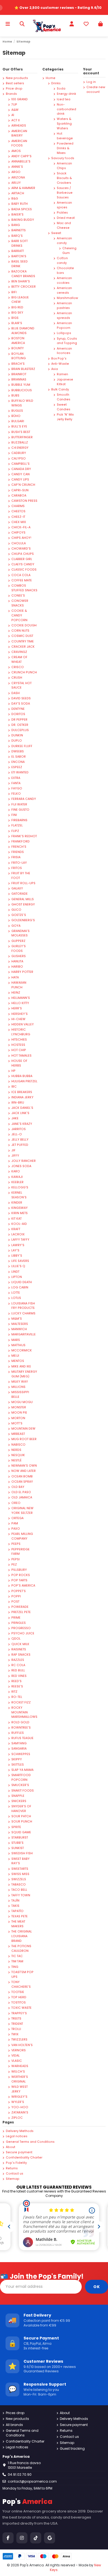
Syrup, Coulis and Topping (67, 341)
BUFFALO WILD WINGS (22, 403)
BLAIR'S (17, 323)
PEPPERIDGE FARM (20, 1552)
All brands (14, 2425)
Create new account (96, 90)
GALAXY (17, 888)
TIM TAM (17, 1961)
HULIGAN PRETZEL (24, 1081)
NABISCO (18, 1445)
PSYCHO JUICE (23, 1633)
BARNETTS (19, 230)
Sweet (56, 233)
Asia (55, 369)
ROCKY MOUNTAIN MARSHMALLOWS (24, 1712)
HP (13, 1071)
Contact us (15, 2174)
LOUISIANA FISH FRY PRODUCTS (23, 1306)
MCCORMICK (22, 1350)
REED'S (16, 1681)
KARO (16, 1171)
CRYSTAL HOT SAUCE (21, 686)
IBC (14, 1087)
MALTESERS (20, 1324)
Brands (11, 94)
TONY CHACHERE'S (21, 1984)
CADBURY (19, 453)
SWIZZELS (19, 1879)
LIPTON (17, 1277)
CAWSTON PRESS (24, 501)
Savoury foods (63, 158)
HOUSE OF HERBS (19, 1063)
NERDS (16, 1450)
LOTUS (16, 1298)
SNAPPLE (18, 1796)
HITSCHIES (19, 1040)
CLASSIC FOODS (24, 570)
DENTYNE (18, 709)
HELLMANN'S (21, 998)
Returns (12, 2168)
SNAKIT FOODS (23, 1791)
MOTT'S (17, 1423)
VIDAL (16, 2056)
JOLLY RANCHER (24, 1161)
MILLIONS (18, 1387)
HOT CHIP (19, 1050)
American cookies (64, 280)
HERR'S (17, 1008)
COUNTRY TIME (23, 641)
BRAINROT (19, 374)
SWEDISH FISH (22, 1853)
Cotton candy (62, 261)
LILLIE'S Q (18, 1266)
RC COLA (18, 1665)
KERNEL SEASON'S (19, 1195)
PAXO (16, 1529)
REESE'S (17, 1686)
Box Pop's (59, 359)
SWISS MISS (20, 1874)
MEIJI (15, 1356)
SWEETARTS (20, 1869)
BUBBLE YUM (21, 385)
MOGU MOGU (22, 1402)
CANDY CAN (20, 474)
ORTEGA (17, 1518)
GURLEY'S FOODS (19, 949)
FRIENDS (18, 852)
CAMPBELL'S (20, 464)
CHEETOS (18, 511)
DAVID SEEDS (21, 698)
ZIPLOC (17, 2118)
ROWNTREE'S (21, 1728)
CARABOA (19, 496)
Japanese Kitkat (65, 382)
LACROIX (18, 1234)
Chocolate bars (65, 271)
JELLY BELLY (20, 1140)
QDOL (16, 1639)
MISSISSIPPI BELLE (20, 1395)
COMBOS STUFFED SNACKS (24, 588)
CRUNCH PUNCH (24, 672)
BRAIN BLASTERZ (23, 369)
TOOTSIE (18, 1992)
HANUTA (17, 961)
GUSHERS (19, 956)
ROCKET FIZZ (21, 1702)
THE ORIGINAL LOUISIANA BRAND (22, 1936)
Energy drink (66, 94)
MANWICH (19, 1329)
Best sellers (15, 83)
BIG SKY (17, 313)
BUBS (15, 396)
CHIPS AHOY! (21, 538)
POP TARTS (19, 1580)
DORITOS (18, 714)
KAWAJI (17, 1177)
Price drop (14, 89)
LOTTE (16, 1293)
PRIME (16, 1618)
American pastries (64, 306)
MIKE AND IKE (21, 1366)
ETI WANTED (20, 772)
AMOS (16, 151)
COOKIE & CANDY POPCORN (19, 615)
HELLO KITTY (20, 1003)
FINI (14, 815)
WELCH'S (18, 2072)
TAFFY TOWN (21, 1895)
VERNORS (19, 2050)
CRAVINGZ (19, 652)
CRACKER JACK (23, 647)
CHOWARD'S (21, 549)
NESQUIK (18, 1455)
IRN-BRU (18, 1103)
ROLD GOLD (20, 1722)
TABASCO (19, 1885)
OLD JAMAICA (22, 1497)
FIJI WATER (19, 804)
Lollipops (64, 333)
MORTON (18, 1418)
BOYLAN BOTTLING (19, 356)
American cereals (64, 290)
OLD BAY (18, 1487)
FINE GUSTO (20, 810)
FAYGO (17, 788)
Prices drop (15, 2413)
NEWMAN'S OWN (24, 1466)
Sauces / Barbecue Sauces (65, 193)
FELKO (16, 794)
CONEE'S (18, 596)
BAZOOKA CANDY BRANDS (23, 274)
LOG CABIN (20, 1287)
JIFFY (15, 1156)
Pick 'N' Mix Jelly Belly (65, 417)
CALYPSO (19, 459)
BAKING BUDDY (23, 220)
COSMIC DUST (22, 636)
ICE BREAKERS (22, 1092)
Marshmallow (67, 298)
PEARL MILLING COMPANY (22, 1536)
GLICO (16, 910)
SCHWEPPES (21, 1754)
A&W (15, 110)
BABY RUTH (20, 204)
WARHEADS (20, 2066)
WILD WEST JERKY (20, 2089)
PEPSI (16, 1559)
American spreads (64, 316)
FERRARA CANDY (24, 799)
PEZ (14, 1565)
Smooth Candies (64, 397)
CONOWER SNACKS (20, 603)
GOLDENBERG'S (23, 920)
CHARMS (18, 506)
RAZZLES (18, 1660)
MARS (16, 1340)
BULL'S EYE (19, 426)
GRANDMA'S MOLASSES (20, 933)
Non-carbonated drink (66, 109)
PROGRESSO (21, 1628)
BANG (16, 225)
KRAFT (16, 1229)
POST (15, 1602)
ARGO (16, 172)
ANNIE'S (17, 167)
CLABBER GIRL (22, 559)
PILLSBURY (19, 1570)
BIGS (15, 318)
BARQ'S (17, 236)
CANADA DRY (21, 469)
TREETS (16, 2019)
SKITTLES (18, 1765)
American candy (64, 241)
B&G (15, 199)
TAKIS (15, 1906)
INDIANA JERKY (22, 1097)
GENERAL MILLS (23, 899)
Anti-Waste (60, 364)
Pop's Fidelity (16, 2163)
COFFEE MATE (22, 580)
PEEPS (16, 1544)
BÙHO (16, 416)
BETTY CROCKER (24, 287)
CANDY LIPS (20, 480)
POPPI (16, 1596)
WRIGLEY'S (19, 2097)
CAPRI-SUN (20, 490)
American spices (64, 205)
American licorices (64, 351)
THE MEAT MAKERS (18, 1924)
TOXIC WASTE (21, 2008)
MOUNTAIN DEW (23, 1429)
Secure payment (19, 2152)
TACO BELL (19, 1890)
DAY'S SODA (21, 704)
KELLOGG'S (20, 1187)
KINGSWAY (20, 1208)
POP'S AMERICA (23, 1586)
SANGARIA (19, 1749)
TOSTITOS (19, 2003)
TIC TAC (17, 1956)
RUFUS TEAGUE (22, 1738)
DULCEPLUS (20, 730)
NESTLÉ (16, 1460)
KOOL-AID (19, 1224)
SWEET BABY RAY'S (20, 1861)
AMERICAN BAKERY (19, 133)
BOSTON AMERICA (18, 341)
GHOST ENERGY (23, 904)
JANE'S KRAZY (22, 1124)
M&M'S (17, 1319)
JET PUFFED (20, 1145)
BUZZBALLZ (20, 443)
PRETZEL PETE (21, 1612)
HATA (15, 977)
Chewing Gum (69, 251)
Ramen (62, 374)
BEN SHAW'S (21, 281)
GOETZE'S (19, 915)
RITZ (14, 1692)
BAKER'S (17, 215)
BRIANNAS (19, 380)
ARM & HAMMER (23, 188)
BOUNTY (18, 348)
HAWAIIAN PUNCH (19, 985)
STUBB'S (17, 1843)
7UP (14, 105)
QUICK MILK (20, 1644)
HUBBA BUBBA (22, 1076)
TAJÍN (15, 1901)
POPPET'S (19, 1591)
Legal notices (17, 2136)
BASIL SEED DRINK (20, 264)
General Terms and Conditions (30, 2142)
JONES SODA (21, 1166)
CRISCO (18, 667)
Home (51, 78)
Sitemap (13, 2179)
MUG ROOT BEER (24, 1439)
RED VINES (19, 1676)
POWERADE (20, 1607)
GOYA (16, 926)
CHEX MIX (19, 522)
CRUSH (17, 678)
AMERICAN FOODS (19, 143)
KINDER (17, 1203)
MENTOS (18, 1361)
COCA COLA (21, 575)
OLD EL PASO (21, 1492)
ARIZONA (18, 178)
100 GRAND (20, 99)
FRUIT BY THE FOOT (21, 876)
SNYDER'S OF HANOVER (21, 1809)
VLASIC (17, 2061)
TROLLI (16, 2029)
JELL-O (17, 1134)
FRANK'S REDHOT (24, 836)
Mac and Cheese (64, 225)
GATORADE (20, 894)
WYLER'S (18, 2102)
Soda (61, 89)
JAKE (15, 1118)
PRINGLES (19, 1623)
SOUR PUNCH (22, 1822)
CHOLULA (19, 543)
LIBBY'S (17, 1256)
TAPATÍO (17, 1911)
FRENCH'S (19, 847)
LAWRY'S (18, 1245)
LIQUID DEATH (22, 1282)
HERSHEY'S (20, 1014)
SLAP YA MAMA (22, 1770)
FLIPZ (15, 831)
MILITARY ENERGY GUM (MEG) (24, 1374)
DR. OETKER (20, 725)
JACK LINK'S (20, 1113)
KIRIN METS (20, 1213)
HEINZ (16, 993)
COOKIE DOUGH (24, 625)
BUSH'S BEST (21, 432)
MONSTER (19, 1407)
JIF (13, 1150)
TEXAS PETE (20, 1916)
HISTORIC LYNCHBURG (21, 1032)
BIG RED (17, 307)
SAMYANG (19, 1743)
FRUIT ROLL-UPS (23, 883)
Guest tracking (72, 2449)
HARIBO (17, 967)
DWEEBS (18, 751)
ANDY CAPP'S (21, 156)
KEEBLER (17, 1182)
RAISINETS (19, 1649)
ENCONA (18, 762)
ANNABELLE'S (21, 162)
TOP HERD (19, 1997)
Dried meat (66, 218)
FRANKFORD (20, 841)
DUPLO (17, 741)
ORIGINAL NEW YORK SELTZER (22, 1511)
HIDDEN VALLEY (23, 1024)
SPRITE (16, 1827)
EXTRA (16, 778)
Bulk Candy (60, 389)
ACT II (16, 120)
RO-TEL (17, 1697)
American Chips (64, 166)
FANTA (16, 783)
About (11, 2147)
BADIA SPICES (22, 209)
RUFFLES (18, 1733)
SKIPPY (17, 1759)
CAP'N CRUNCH (23, 485)
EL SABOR (19, 757)
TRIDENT (17, 2024)
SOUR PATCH (21, 1816)
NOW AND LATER (24, 1471)
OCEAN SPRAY (22, 1482)
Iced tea (64, 99)
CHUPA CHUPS (23, 554)
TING (15, 1967)
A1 (13, 115)
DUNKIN (17, 735)
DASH (16, 693)
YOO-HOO (20, 2107)
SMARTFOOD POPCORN (21, 1777)
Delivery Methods (20, 2131)
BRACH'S (18, 364)
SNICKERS (19, 1801)
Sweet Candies (64, 407)
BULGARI (18, 421)
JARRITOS (19, 1129)
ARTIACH (18, 193)
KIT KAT (16, 1219)
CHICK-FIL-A (21, 527)
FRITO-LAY (19, 863)
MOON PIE (19, 1413)
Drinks (56, 83)
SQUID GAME (21, 1832)
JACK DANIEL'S (22, 1108)
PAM (15, 1523)
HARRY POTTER (22, 972)
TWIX (15, 2034)
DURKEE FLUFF (22, 746)
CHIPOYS (18, 533)
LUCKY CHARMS (23, 1313)
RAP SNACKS (21, 1655)
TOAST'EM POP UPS (22, 1974)
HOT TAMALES (21, 1056)
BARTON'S (19, 256)
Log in (91, 82)
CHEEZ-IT (18, 517)
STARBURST (20, 1838)
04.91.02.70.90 (20, 2474)
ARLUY (16, 183)
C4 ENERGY (20, 448)
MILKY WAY (20, 1382)
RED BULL (18, 1670)
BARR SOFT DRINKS (20, 243)
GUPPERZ (18, 941)
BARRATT (18, 251)
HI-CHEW (18, 1019)
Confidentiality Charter (24, 2158)
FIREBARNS (19, 820)
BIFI (14, 292)
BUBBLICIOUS (22, 390)
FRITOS (17, 868)
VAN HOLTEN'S (22, 2045)
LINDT (15, 1272)
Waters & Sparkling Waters (64, 124)
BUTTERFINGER (22, 437)
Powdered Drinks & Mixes (65, 148)
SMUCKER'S (20, 1785)
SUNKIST (18, 1848)
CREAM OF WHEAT (19, 660)
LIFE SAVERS (20, 1261)
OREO (16, 1503)
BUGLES (17, 411)
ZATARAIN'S (20, 2112)
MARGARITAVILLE (24, 1334)
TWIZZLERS (19, 2040)
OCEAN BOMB (22, 1476)
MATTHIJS (18, 1345)
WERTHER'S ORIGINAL (20, 2079)
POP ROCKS (21, 1575)
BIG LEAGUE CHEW (20, 300)
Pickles (62, 213)
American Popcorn (64, 325)
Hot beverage (65, 136)
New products (17, 78)
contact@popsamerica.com (32, 2481)
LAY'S (15, 1250)
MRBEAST (18, 1434)
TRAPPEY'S (19, 2013)
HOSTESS (18, 1045)
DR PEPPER (19, 720)
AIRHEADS (19, 126)
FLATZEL (17, 825)
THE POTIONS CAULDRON (21, 1949)
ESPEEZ (17, 767)
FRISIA (16, 857)
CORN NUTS (20, 631)
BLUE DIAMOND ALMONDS (23, 331)
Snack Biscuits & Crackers (64, 178)
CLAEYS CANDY (23, 564)
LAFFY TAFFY (20, 1240)
